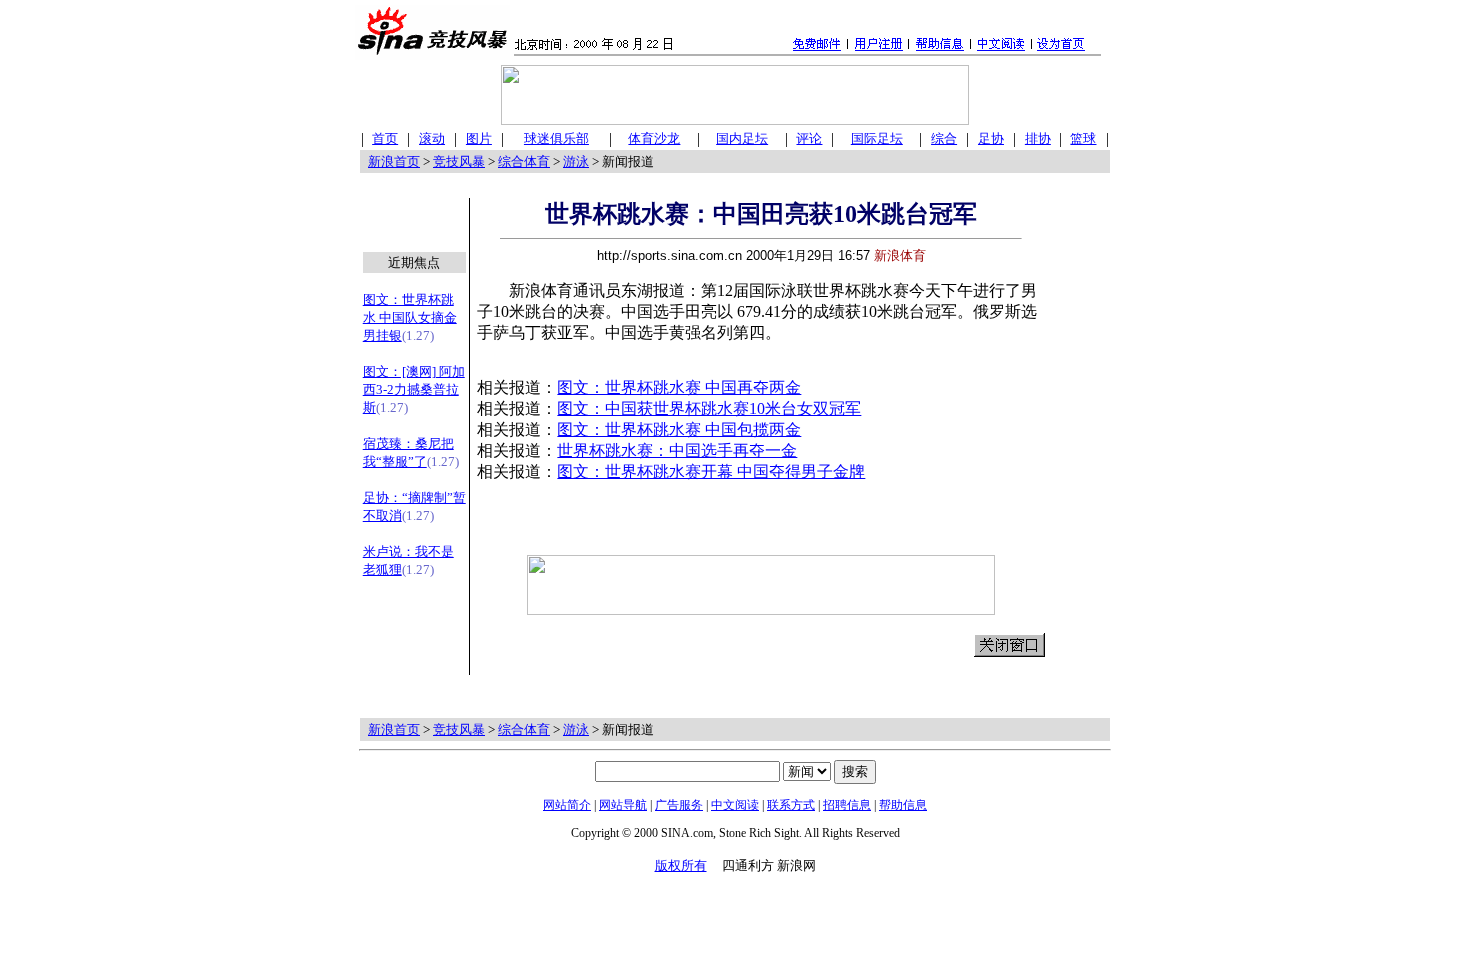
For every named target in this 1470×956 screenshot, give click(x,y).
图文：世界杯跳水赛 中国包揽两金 (679, 429)
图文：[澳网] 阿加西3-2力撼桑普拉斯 (414, 389)
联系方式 (791, 805)
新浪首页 (394, 161)
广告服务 (679, 805)
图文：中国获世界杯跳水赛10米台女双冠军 (709, 408)
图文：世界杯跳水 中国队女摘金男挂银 (410, 317)
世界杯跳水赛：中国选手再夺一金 (677, 450)
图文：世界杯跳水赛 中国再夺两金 (679, 387)
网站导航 (623, 805)
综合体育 (524, 161)
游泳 (576, 161)
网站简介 (567, 805)
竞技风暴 (459, 161)
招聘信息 (847, 805)
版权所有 (681, 865)
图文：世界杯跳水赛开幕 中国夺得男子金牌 (711, 471)
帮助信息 (903, 805)
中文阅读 (735, 805)
